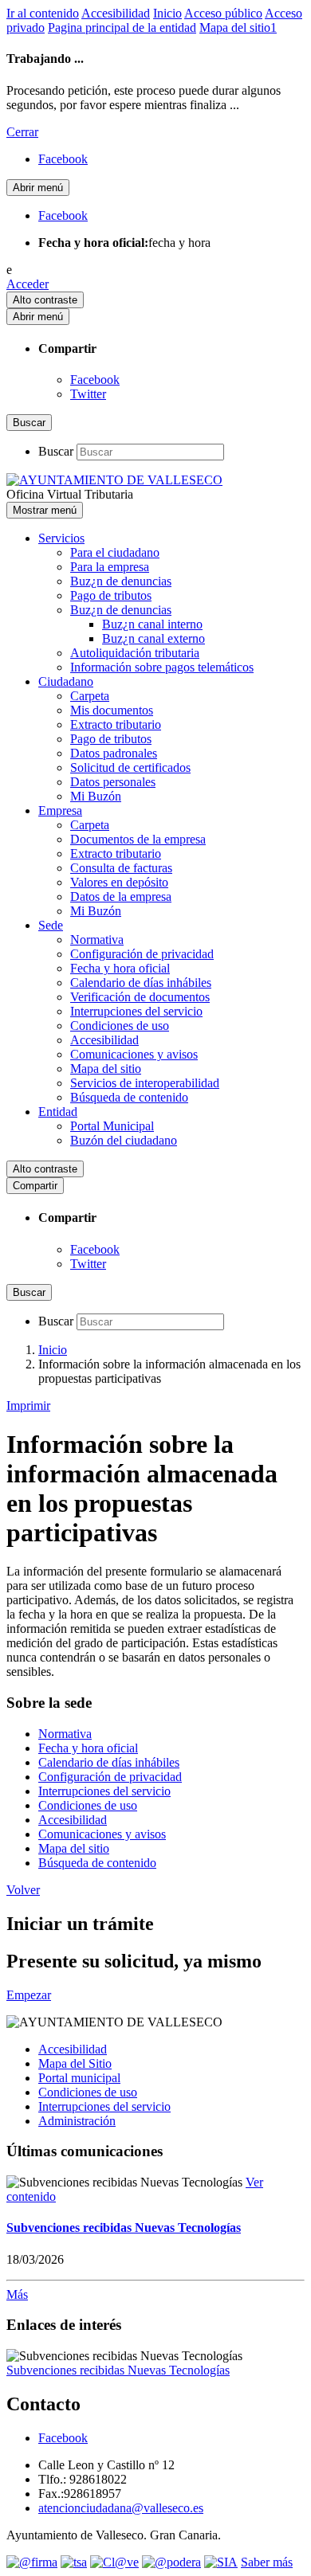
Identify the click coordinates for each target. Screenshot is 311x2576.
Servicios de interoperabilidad (145, 1083)
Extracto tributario (116, 724)
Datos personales (113, 782)
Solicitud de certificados (130, 767)
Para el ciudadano (115, 552)
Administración (77, 2121)
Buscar (56, 451)
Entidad (58, 1112)
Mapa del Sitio (75, 2063)
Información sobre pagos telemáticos (162, 667)
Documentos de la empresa (138, 839)
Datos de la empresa (121, 897)
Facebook (95, 380)
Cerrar (22, 132)
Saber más (267, 2562)
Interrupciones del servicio (136, 1011)
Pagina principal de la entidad (122, 27)
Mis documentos (112, 710)
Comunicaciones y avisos (134, 1054)
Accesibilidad (116, 13)
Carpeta (90, 696)
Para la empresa (110, 567)
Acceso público (223, 13)
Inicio (167, 13)
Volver (23, 1890)
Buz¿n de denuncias (121, 581)
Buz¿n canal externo (154, 638)
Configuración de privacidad (142, 954)
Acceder (28, 284)
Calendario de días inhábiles (141, 983)
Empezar (29, 1995)
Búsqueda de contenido (129, 1097)
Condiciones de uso (120, 1026)
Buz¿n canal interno (152, 624)
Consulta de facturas (121, 868)
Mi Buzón (96, 796)
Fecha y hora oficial (120, 968)
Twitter (88, 394)
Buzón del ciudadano (124, 1140)
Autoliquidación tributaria (135, 653)
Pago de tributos (111, 595)
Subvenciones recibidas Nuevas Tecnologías (124, 2228)
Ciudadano (66, 681)
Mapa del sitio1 (238, 27)
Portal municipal (79, 2078)
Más (17, 2294)
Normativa (97, 940)
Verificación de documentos (140, 997)
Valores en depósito (119, 882)
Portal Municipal (112, 1126)
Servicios (61, 538)
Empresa (60, 810)
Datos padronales (114, 753)
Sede (51, 925)
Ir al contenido (43, 13)
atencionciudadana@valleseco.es (121, 2508)
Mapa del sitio (106, 1069)
